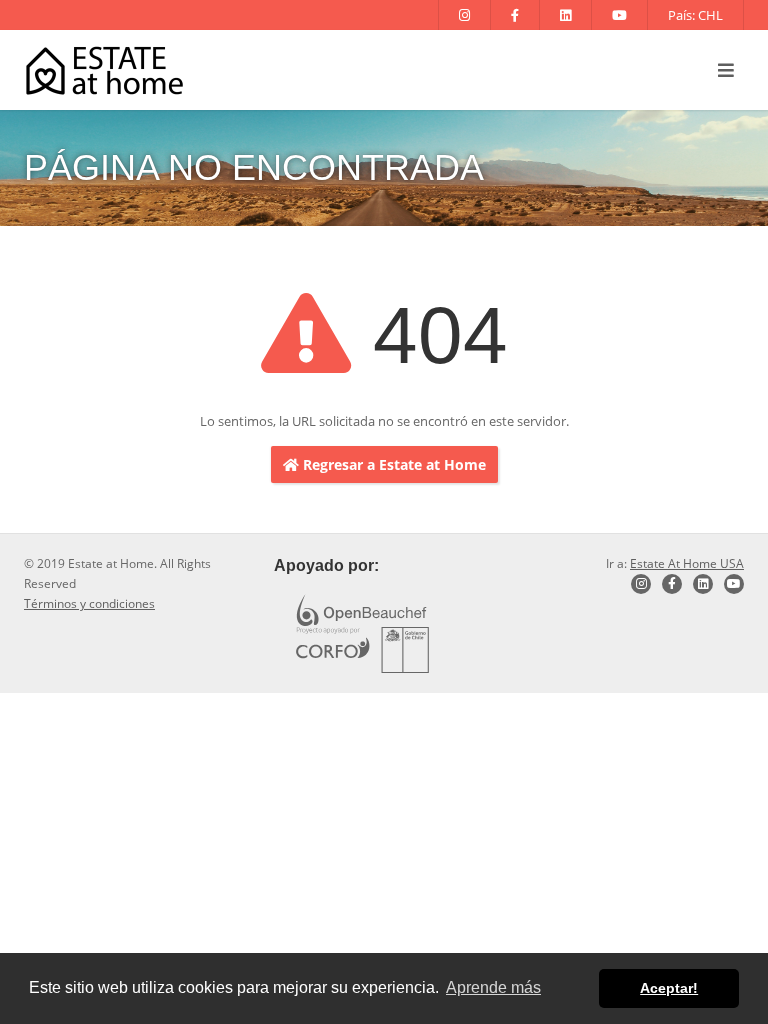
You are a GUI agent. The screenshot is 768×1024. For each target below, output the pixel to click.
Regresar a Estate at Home (392, 464)
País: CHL (695, 15)
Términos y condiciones (89, 603)
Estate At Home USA (687, 563)
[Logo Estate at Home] (104, 70)
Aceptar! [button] (669, 988)
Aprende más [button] (493, 987)
